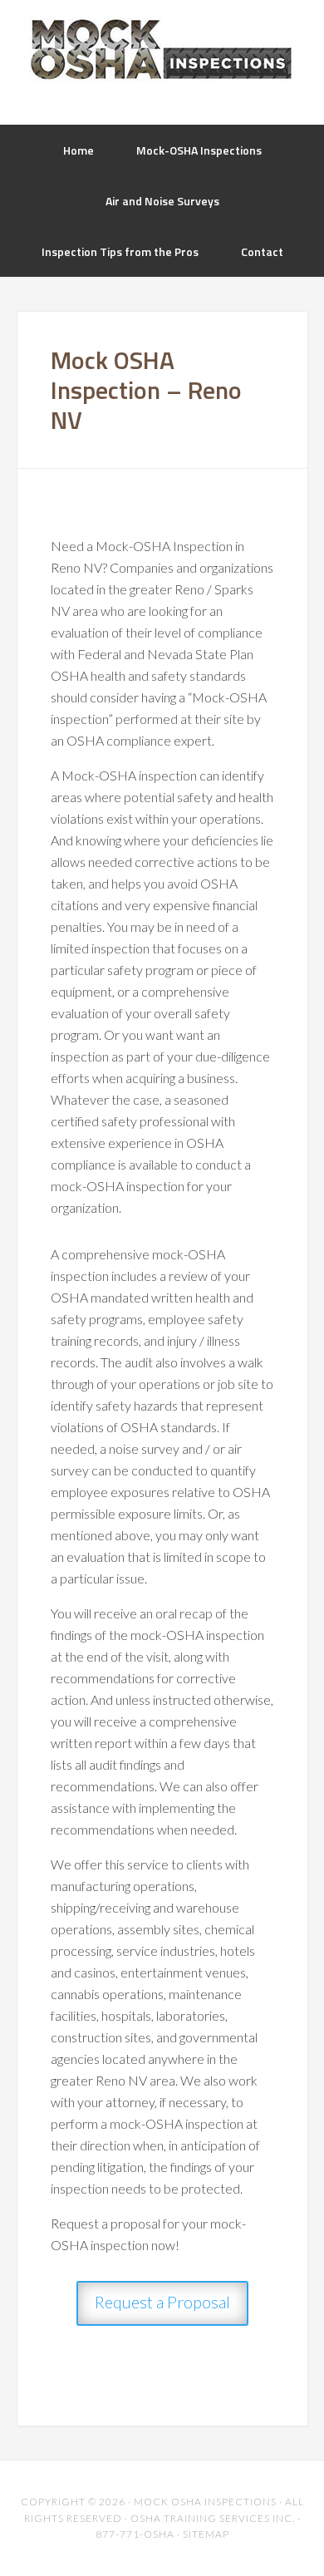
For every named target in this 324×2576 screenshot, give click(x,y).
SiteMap (206, 2534)
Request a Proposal (162, 2302)
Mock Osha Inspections (162, 50)
